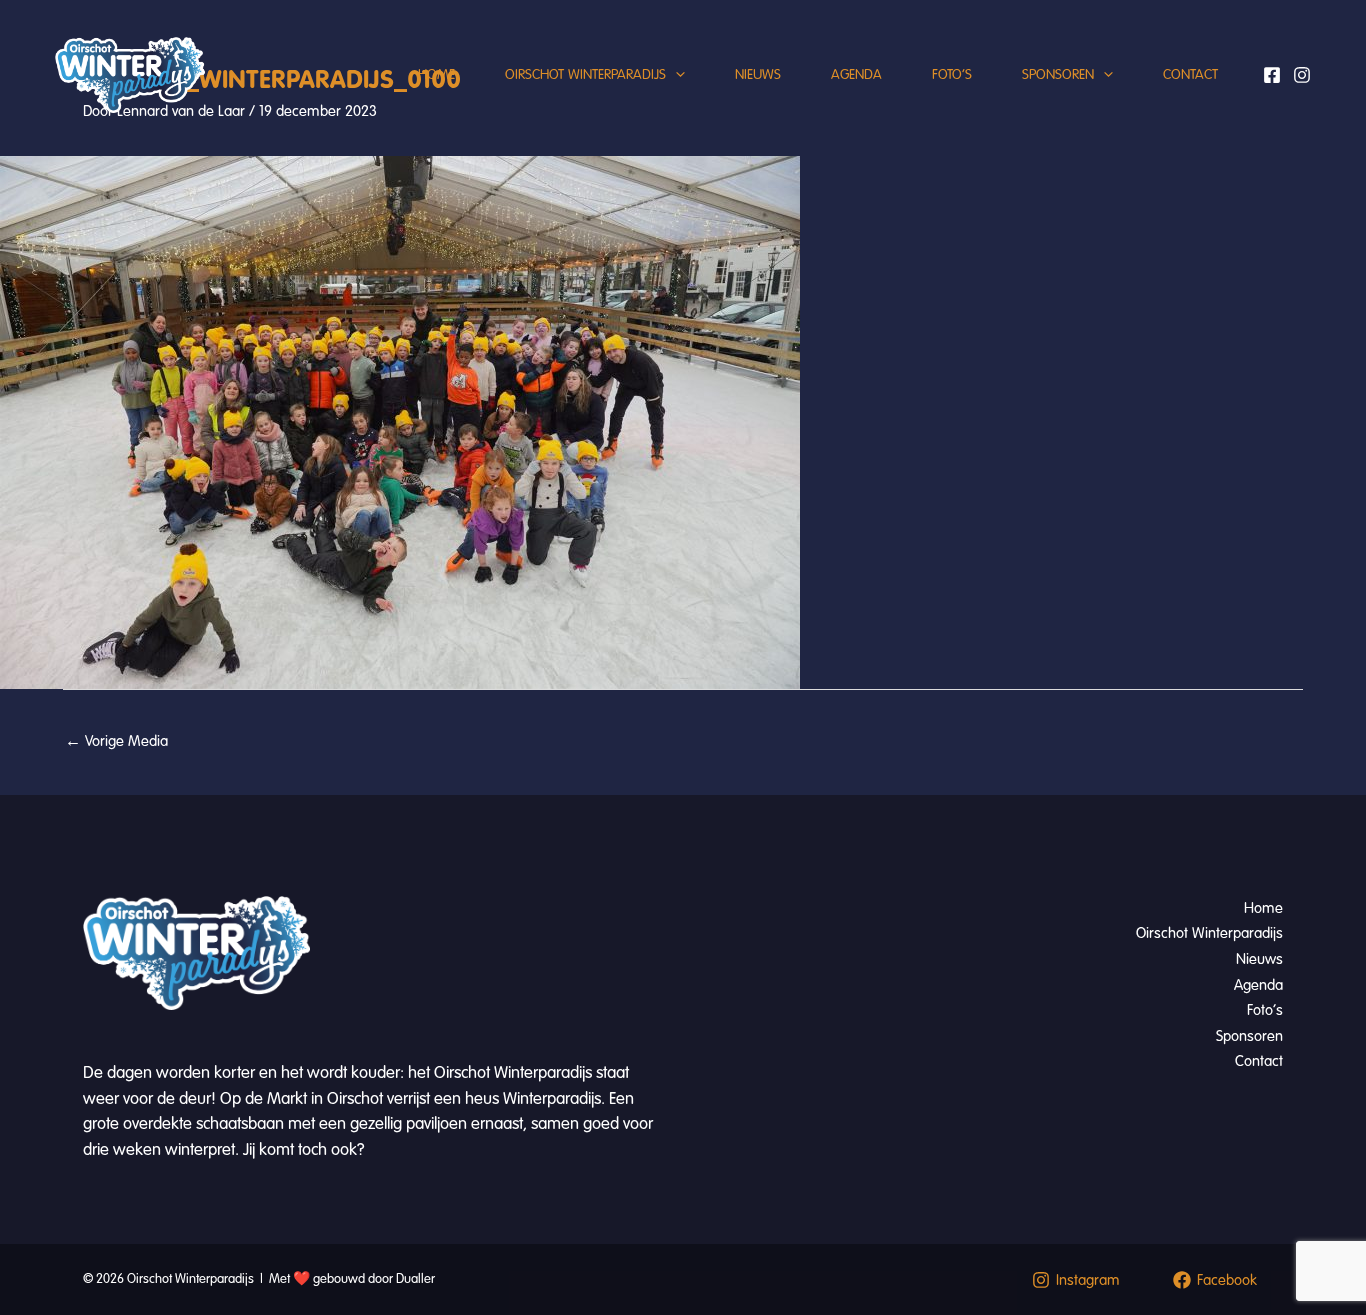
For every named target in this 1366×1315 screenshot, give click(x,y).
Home (436, 74)
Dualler (415, 1279)
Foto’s (952, 74)
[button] (675, 75)
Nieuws (758, 74)
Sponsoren (1058, 74)
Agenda (856, 74)
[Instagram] (1302, 75)
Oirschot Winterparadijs (585, 74)
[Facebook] (1272, 75)
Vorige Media (116, 741)
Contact (1190, 74)
